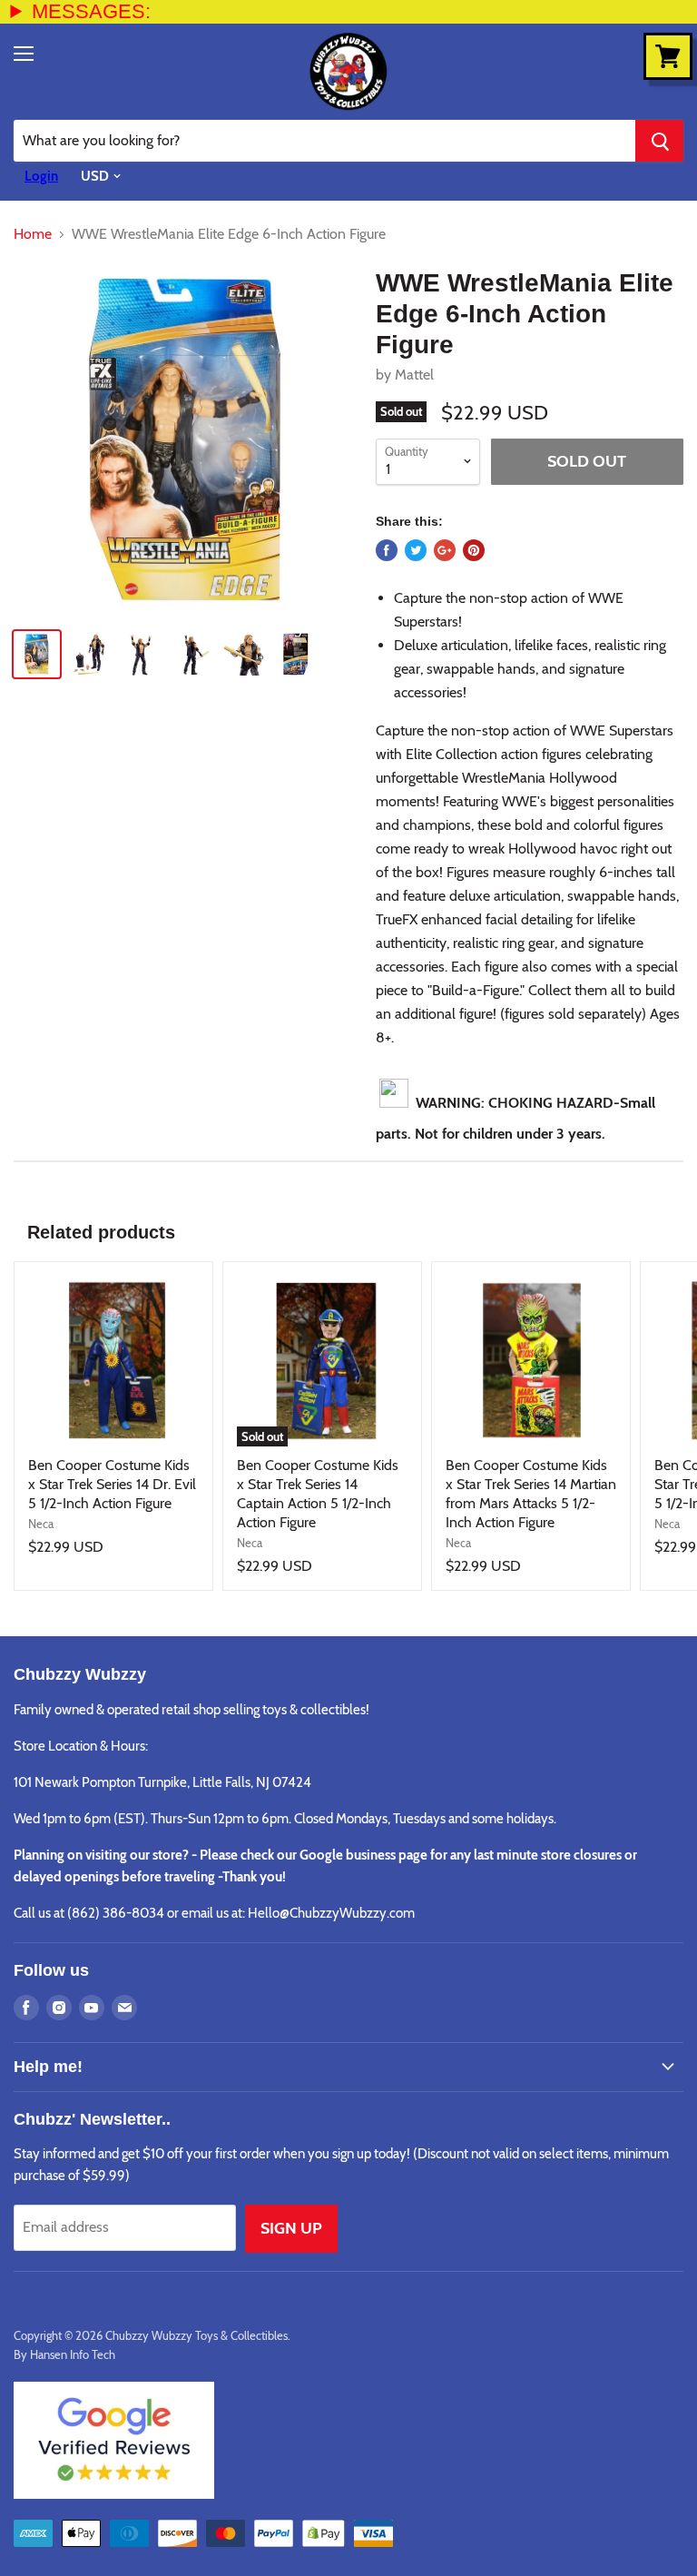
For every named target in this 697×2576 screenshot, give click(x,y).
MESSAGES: (91, 11)
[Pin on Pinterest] (474, 550)
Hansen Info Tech (73, 2354)
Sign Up (291, 2228)
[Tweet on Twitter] (416, 550)
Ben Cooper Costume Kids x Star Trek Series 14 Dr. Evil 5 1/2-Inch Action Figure (112, 1484)
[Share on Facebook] (387, 550)
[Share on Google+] (445, 550)
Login (41, 176)
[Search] (659, 141)
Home (33, 234)
